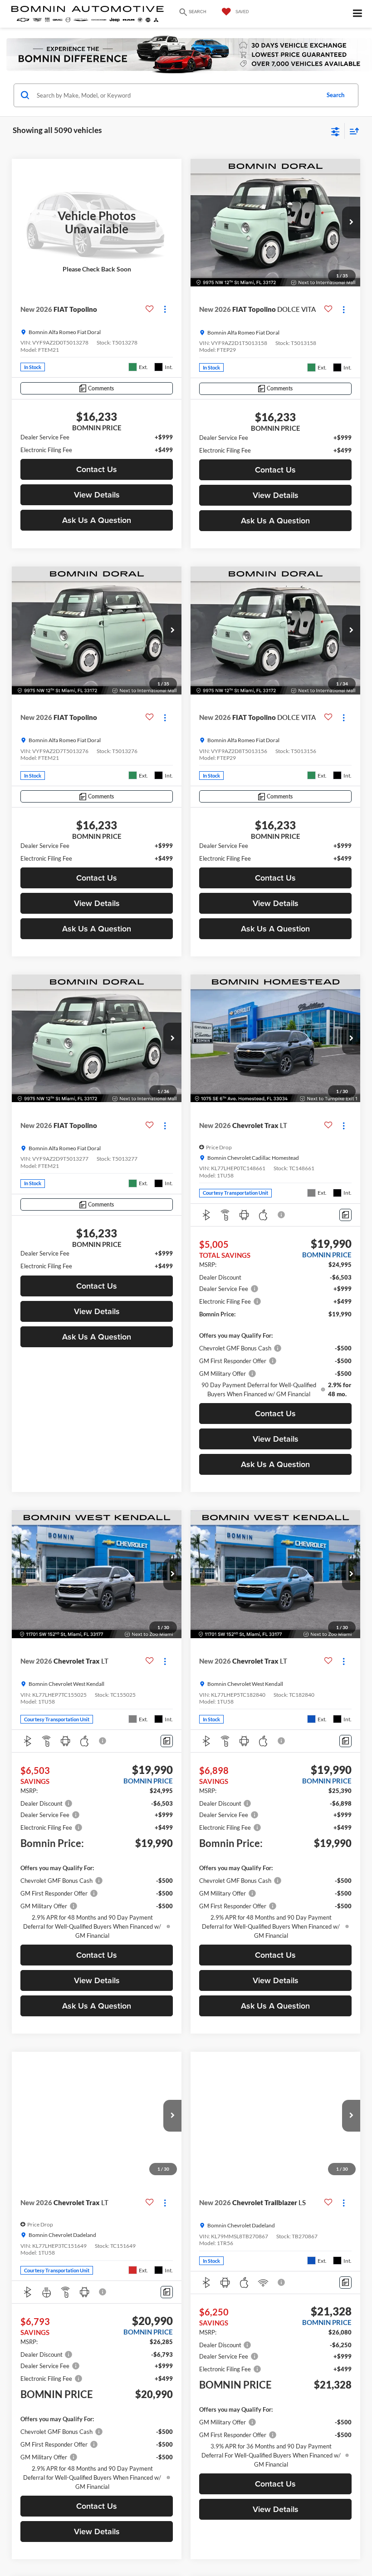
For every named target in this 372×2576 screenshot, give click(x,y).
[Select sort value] (352, 131)
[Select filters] (335, 131)
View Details (97, 495)
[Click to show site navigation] (358, 14)
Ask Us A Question (97, 520)
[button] (351, 222)
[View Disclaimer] (282, 1215)
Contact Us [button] (97, 469)
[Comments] (345, 1215)
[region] (97, 443)
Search (335, 95)
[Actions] (165, 309)
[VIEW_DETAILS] (97, 223)
